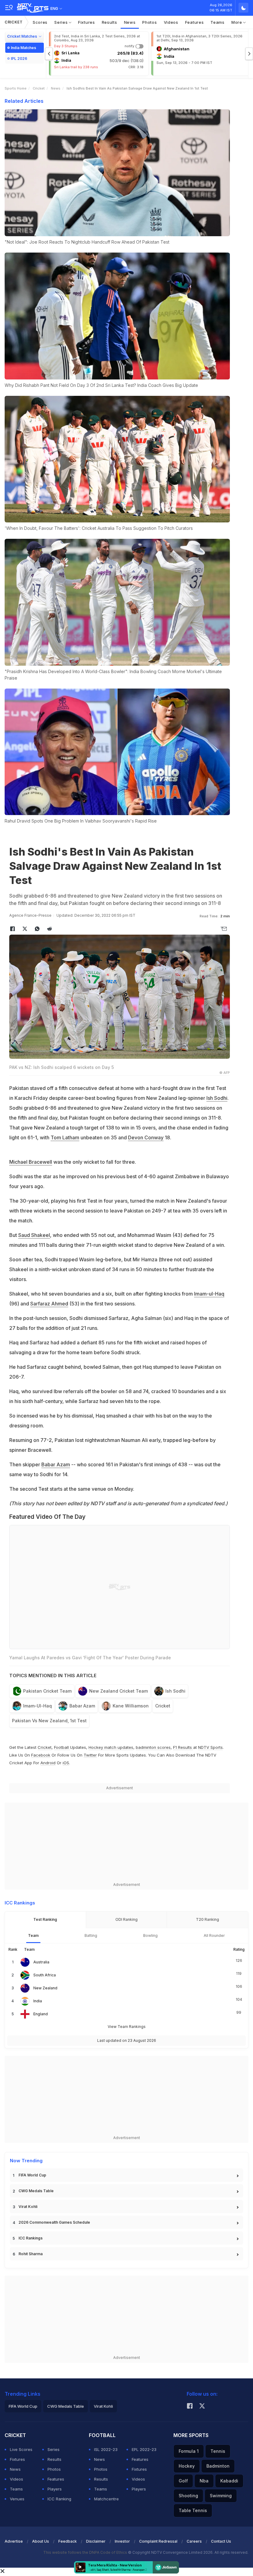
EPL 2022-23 (144, 2449)
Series (62, 22)
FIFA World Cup (32, 2175)
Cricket (14, 22)
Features (195, 22)
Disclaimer (96, 2541)
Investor (122, 2541)
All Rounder (214, 1935)
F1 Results (183, 1747)
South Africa (45, 1975)
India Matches (23, 48)
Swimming (221, 2496)
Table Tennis (193, 2510)
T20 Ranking (207, 1919)
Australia (41, 1962)
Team (33, 1935)
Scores (40, 22)
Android (48, 1763)
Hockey (187, 2466)
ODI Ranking (126, 1919)
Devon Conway (146, 1137)
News (130, 22)
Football (62, 1747)
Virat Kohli (28, 2207)
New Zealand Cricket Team (118, 1691)
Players (55, 2489)
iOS (66, 1763)
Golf (183, 2481)
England (41, 2014)
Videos (171, 22)
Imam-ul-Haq (209, 1294)
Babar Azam (56, 1464)
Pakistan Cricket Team (47, 1691)
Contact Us (221, 2541)
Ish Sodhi (217, 1098)
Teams (218, 22)
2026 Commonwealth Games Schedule (54, 2222)
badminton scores (153, 1747)
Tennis (218, 2451)
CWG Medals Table (36, 2191)
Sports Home (16, 88)
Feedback (68, 2541)
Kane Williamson (131, 1706)
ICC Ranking (59, 2499)
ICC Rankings (31, 2238)
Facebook (41, 1755)
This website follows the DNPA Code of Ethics (86, 2552)
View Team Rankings (127, 2027)
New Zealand (45, 1988)
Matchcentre (106, 2499)
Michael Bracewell (31, 1162)
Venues (17, 2499)
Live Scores (21, 2449)
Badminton (218, 2466)
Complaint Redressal (158, 2541)
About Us (41, 2541)
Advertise (14, 2541)
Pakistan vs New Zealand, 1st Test (49, 1721)
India (38, 2001)
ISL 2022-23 (106, 2449)
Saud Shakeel (34, 1235)
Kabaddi (229, 2481)
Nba (204, 2481)
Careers (194, 2541)
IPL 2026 (19, 59)
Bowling (150, 1935)
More (237, 22)
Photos (149, 22)
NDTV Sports (210, 1747)
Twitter (90, 1755)
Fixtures (87, 22)
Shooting (188, 2496)
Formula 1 (189, 2451)
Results (110, 22)
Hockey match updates (111, 1747)
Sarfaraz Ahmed (49, 1304)
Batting (91, 1935)
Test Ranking (45, 1919)
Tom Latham (65, 1137)
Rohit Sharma (31, 2254)
